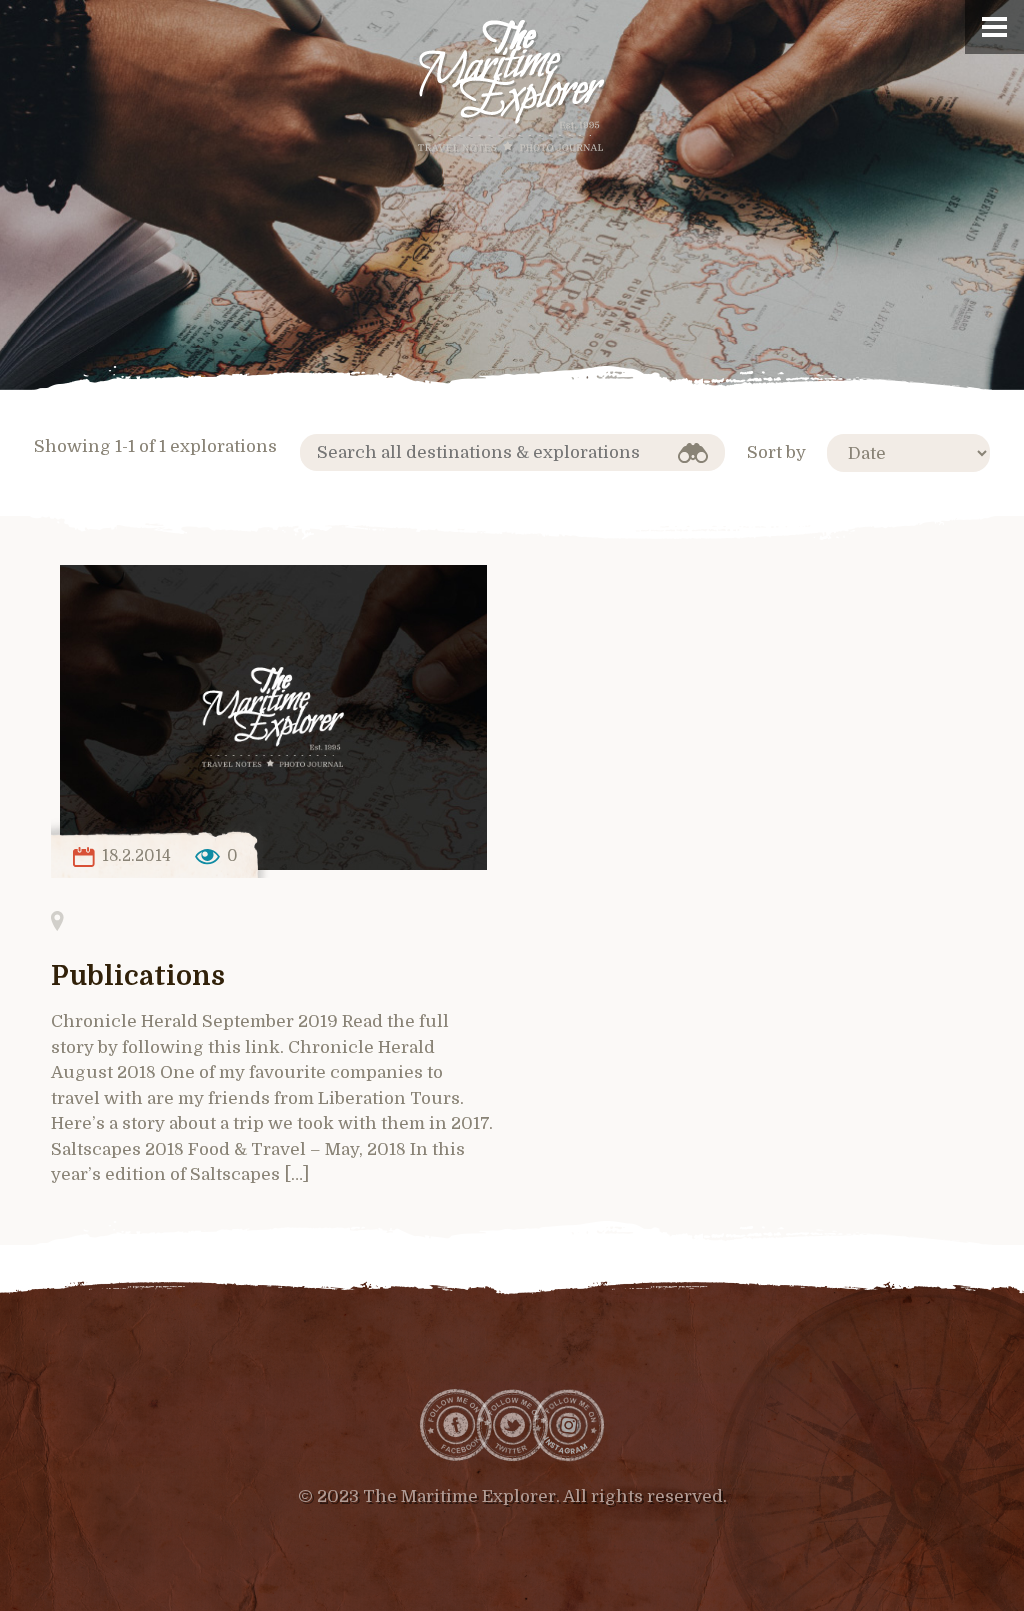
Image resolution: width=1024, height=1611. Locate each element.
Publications (138, 976)
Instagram (568, 1425)
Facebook (456, 1425)
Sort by (776, 452)
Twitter (512, 1425)
